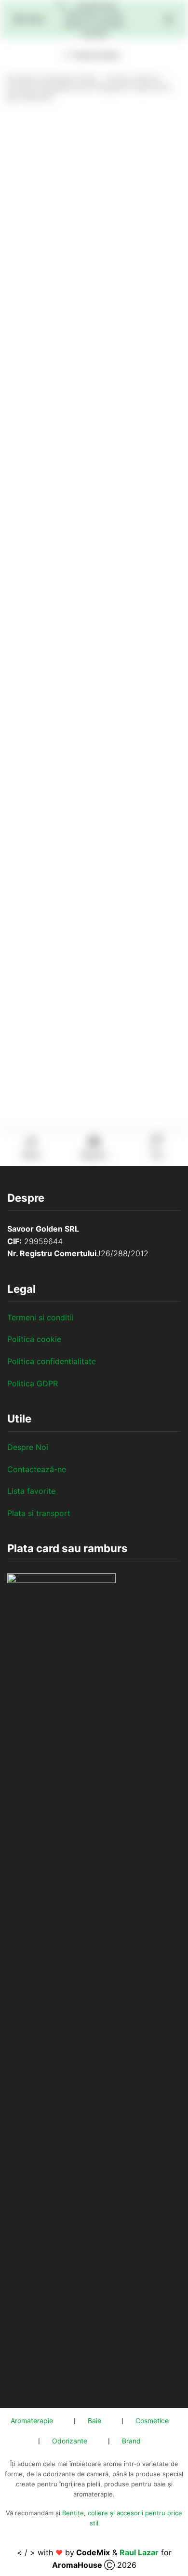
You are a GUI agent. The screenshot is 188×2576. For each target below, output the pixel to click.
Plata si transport (39, 1513)
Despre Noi (28, 1447)
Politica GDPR (33, 1383)
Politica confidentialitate (52, 1361)
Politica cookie (34, 1339)
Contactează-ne (37, 1469)
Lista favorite (31, 1491)
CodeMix (93, 2552)
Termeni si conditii (40, 1317)
